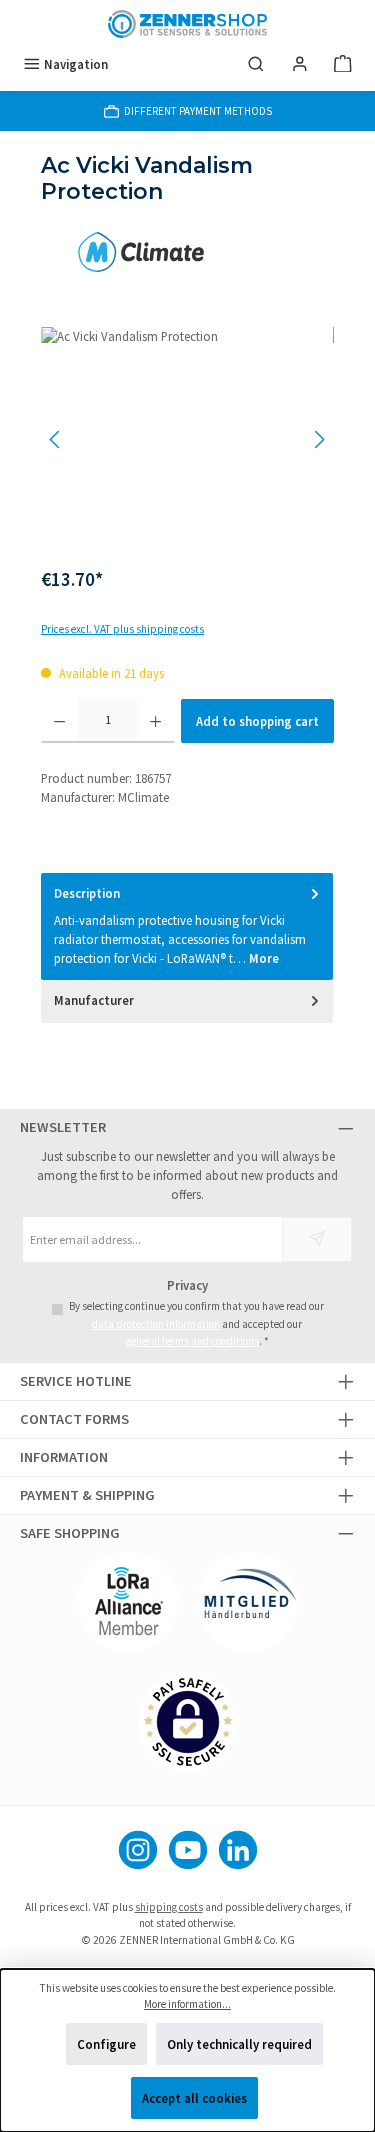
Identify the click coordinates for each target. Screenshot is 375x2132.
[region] (187, 439)
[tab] (187, 926)
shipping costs (169, 1907)
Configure (106, 2044)
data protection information (156, 1324)
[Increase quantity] (155, 721)
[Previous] (56, 439)
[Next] (319, 439)
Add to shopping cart (257, 721)
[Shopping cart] (343, 64)
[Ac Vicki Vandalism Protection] (187, 439)
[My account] (300, 64)
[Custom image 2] (248, 1602)
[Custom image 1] (128, 1602)
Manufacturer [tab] (94, 1000)
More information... (187, 2004)
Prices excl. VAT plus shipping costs (122, 629)
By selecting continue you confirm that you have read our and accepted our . (196, 1323)
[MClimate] (187, 252)
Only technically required (239, 2044)
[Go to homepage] (188, 24)
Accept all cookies (194, 2098)
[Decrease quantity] (59, 721)
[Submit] (317, 1239)
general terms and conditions (192, 1341)
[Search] (256, 64)
